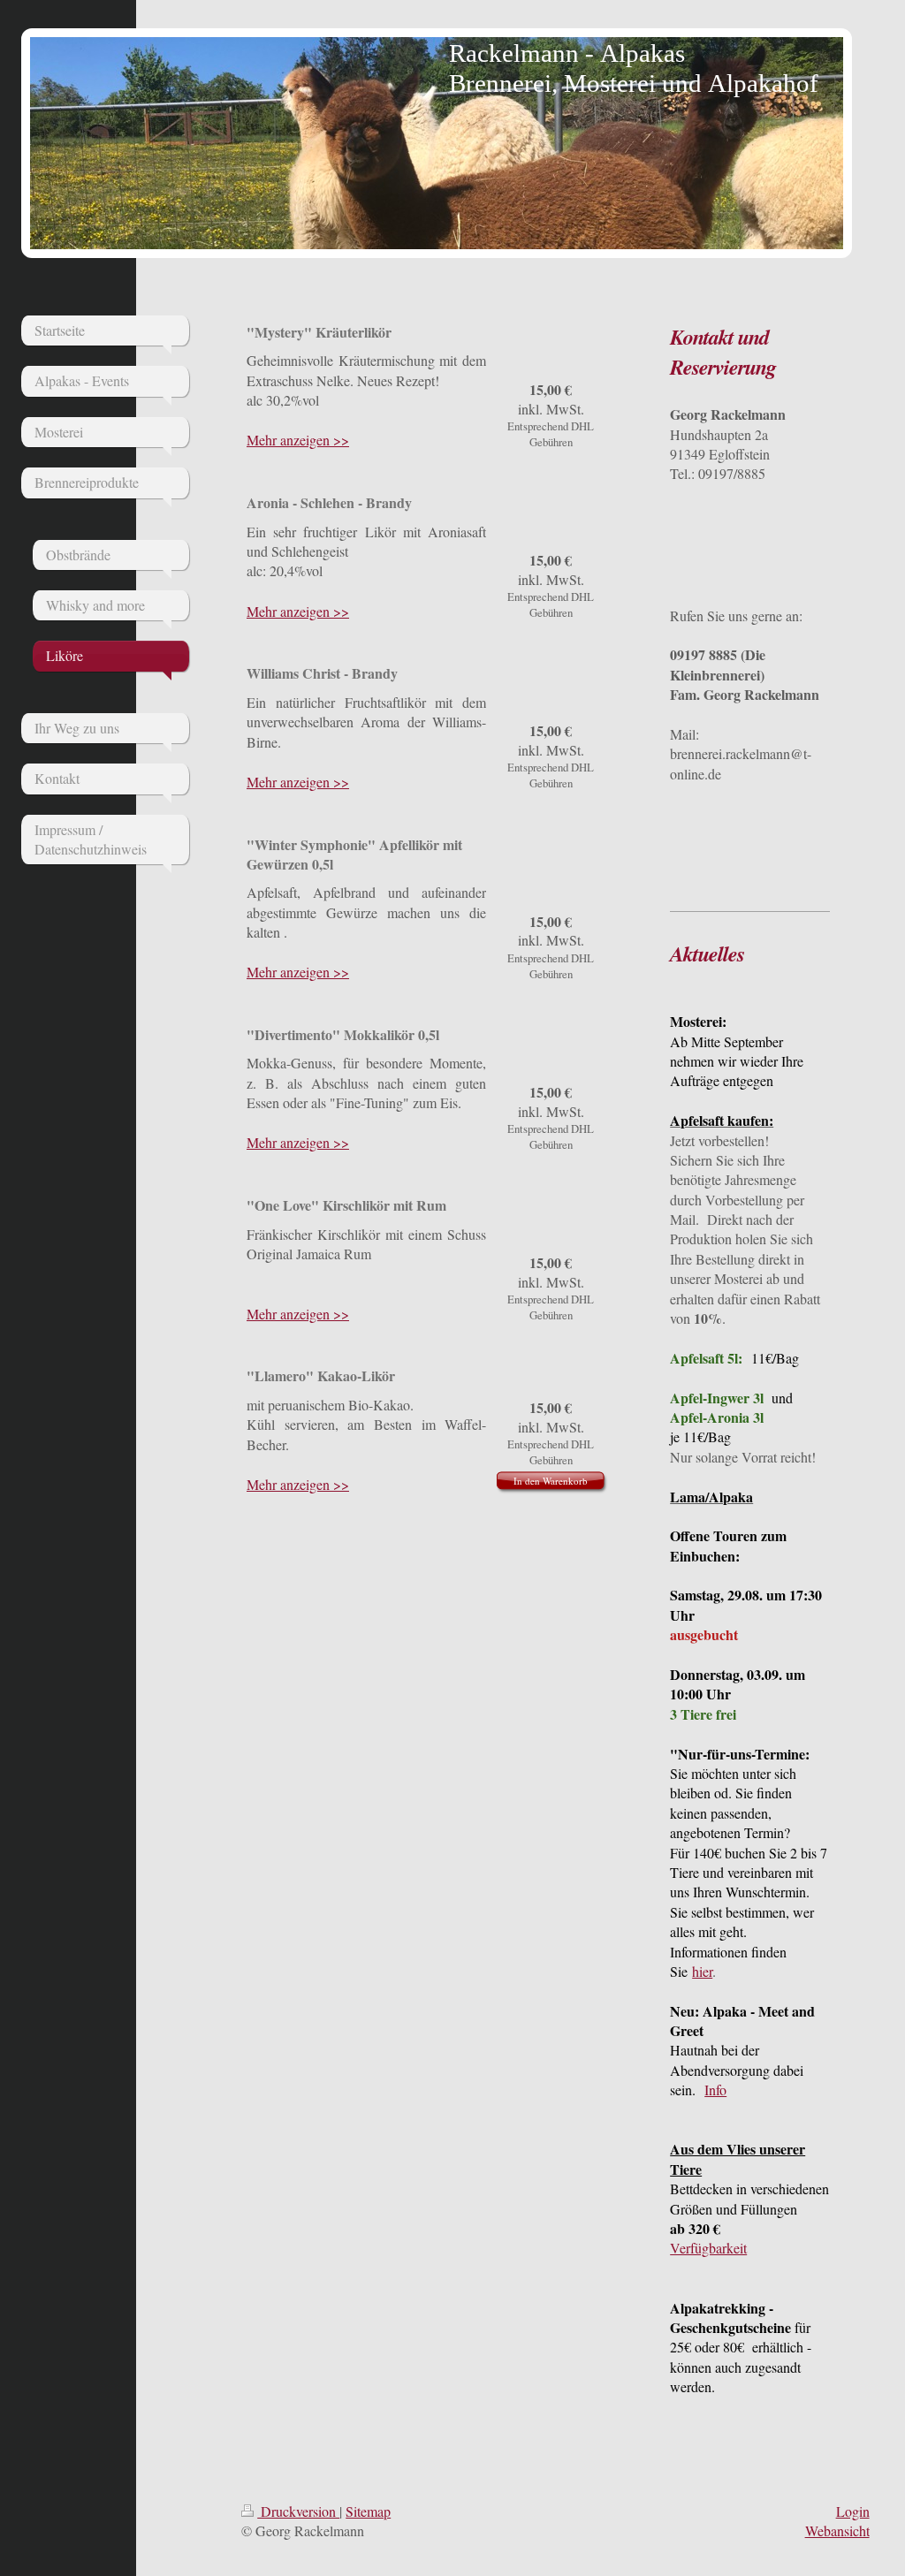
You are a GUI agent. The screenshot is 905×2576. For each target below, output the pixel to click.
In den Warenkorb (551, 1481)
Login (853, 2511)
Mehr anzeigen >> (298, 440)
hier (702, 1971)
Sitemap (368, 2511)
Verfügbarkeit (708, 2248)
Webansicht (837, 2530)
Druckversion (298, 2511)
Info (715, 2090)
